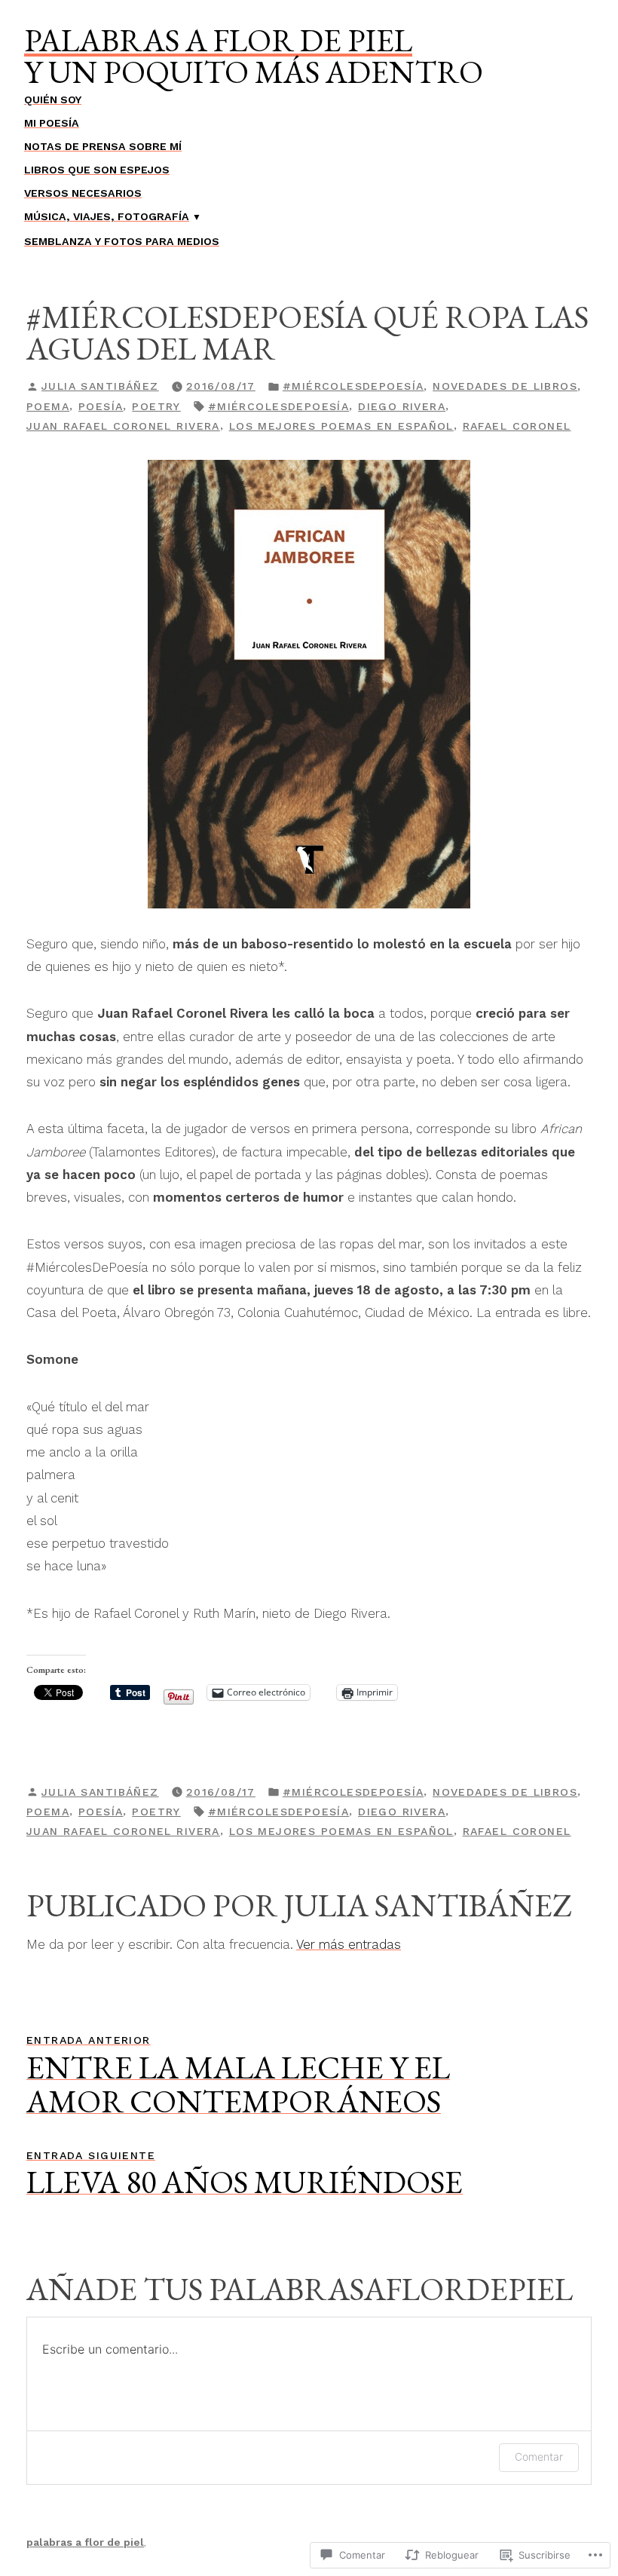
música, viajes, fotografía (107, 216)
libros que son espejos (97, 170)
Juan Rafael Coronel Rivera (123, 426)
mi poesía (52, 123)
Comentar (539, 2457)
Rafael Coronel (517, 426)
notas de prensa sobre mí (103, 146)
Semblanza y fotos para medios (122, 241)
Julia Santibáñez (100, 386)
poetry (156, 406)
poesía (101, 406)
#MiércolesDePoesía (353, 386)
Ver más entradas (349, 1944)
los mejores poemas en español (341, 426)
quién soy (53, 100)
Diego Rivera (402, 406)
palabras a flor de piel (218, 40)
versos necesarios (83, 193)
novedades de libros (505, 386)
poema (48, 406)
